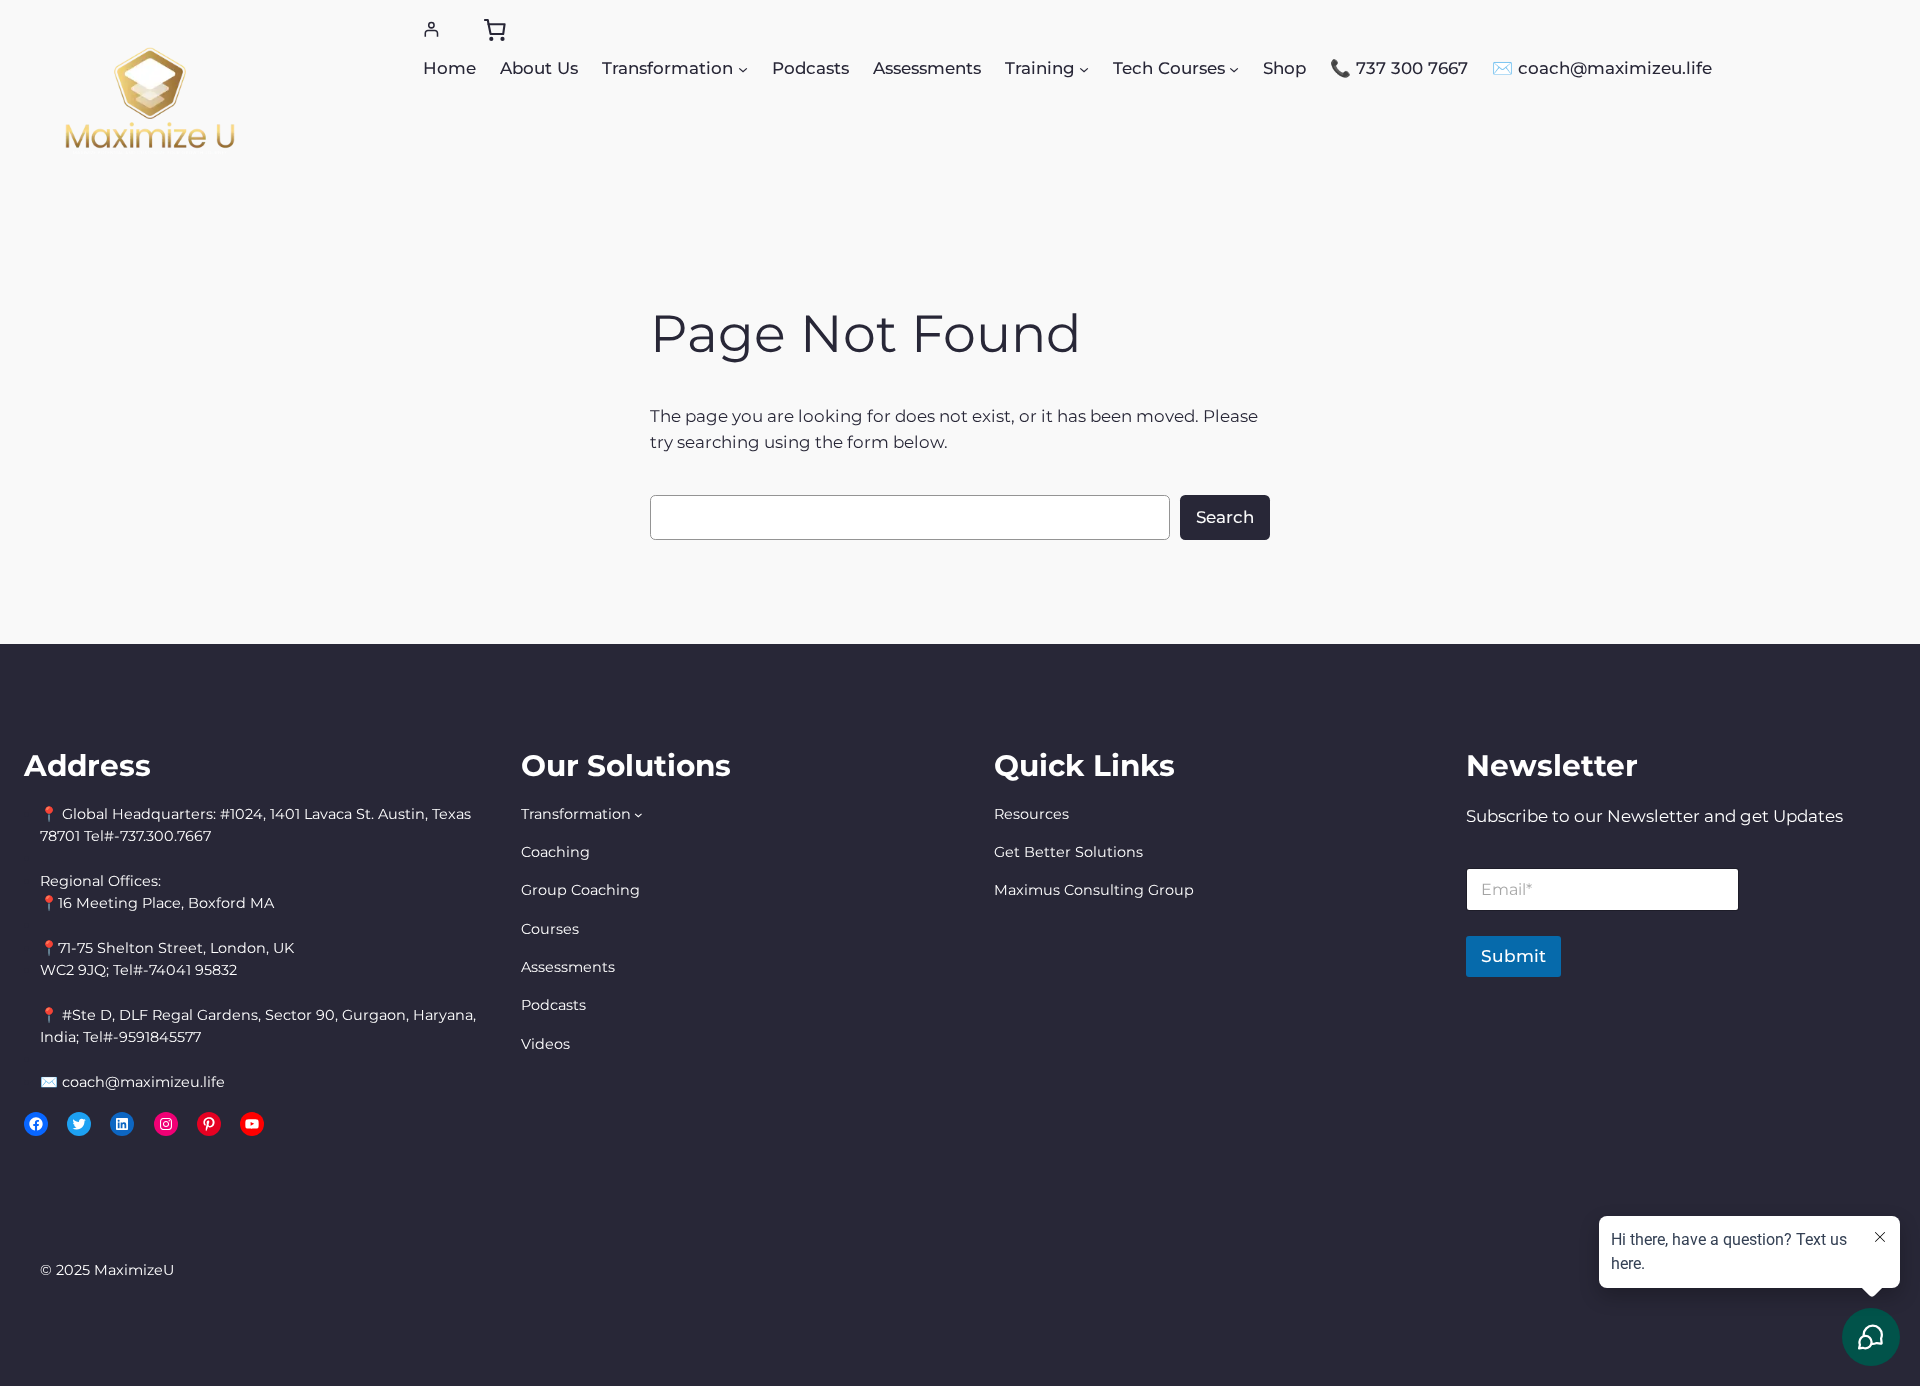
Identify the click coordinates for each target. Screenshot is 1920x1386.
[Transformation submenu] (743, 68)
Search (1225, 517)
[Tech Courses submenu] (1234, 68)
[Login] (431, 29)
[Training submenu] (1084, 68)
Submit (1513, 956)
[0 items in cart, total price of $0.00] (495, 30)
